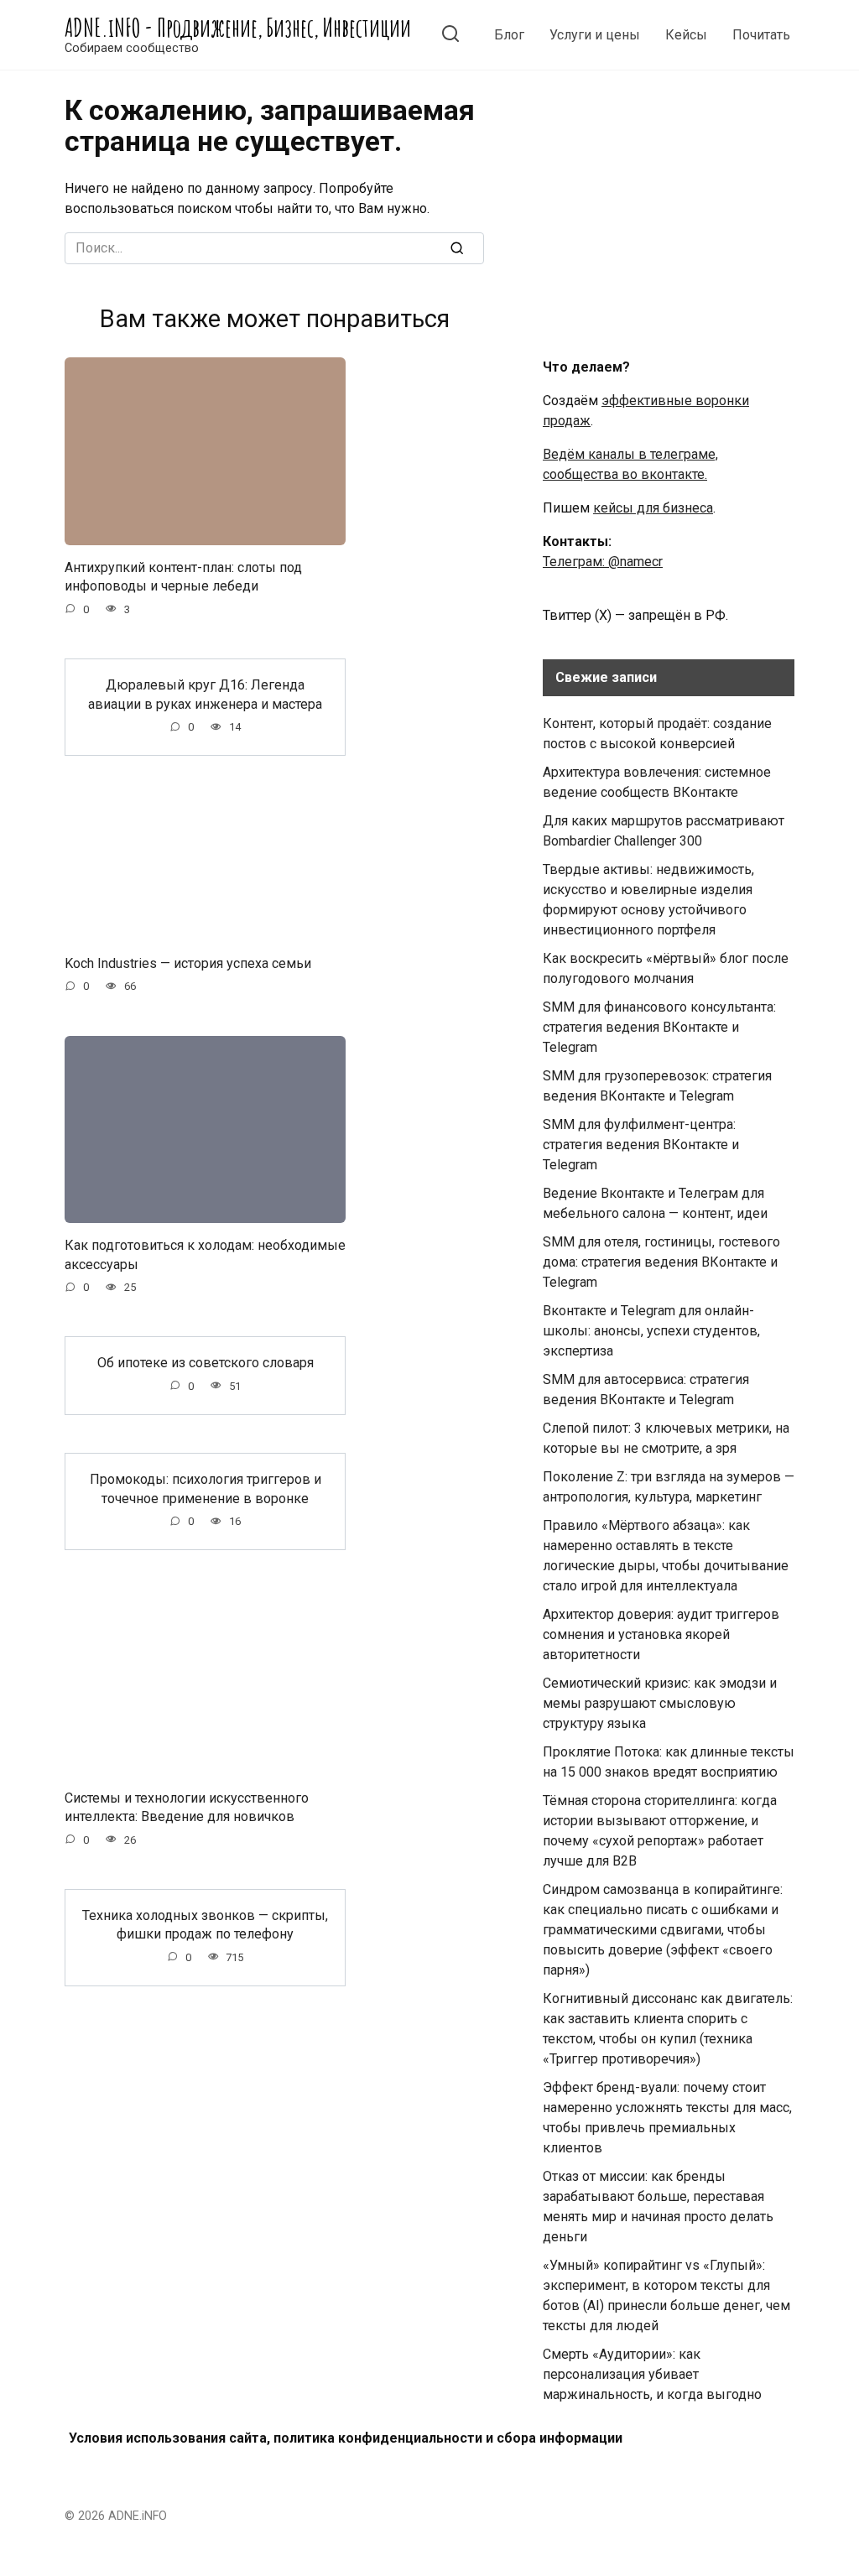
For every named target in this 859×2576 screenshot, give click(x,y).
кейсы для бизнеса (653, 508)
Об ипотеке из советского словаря (206, 1363)
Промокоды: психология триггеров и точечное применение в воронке (206, 1488)
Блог (509, 35)
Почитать (761, 35)
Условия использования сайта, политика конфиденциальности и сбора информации (346, 2438)
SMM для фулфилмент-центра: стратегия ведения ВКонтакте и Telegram (641, 1145)
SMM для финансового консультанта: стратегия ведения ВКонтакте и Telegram (659, 1027)
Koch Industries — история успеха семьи (188, 963)
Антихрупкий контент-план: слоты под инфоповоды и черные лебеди (183, 577)
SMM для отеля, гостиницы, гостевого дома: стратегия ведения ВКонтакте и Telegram (661, 1262)
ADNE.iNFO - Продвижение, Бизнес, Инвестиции (238, 27)
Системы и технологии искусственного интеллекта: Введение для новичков (187, 1806)
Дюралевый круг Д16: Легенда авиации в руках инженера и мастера (205, 694)
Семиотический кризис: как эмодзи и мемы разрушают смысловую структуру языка (660, 1703)
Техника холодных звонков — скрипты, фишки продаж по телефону (205, 1925)
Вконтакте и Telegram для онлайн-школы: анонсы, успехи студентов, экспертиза (651, 1331)
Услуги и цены (595, 35)
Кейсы (686, 35)
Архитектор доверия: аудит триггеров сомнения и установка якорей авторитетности (661, 1634)
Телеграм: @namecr (603, 562)
